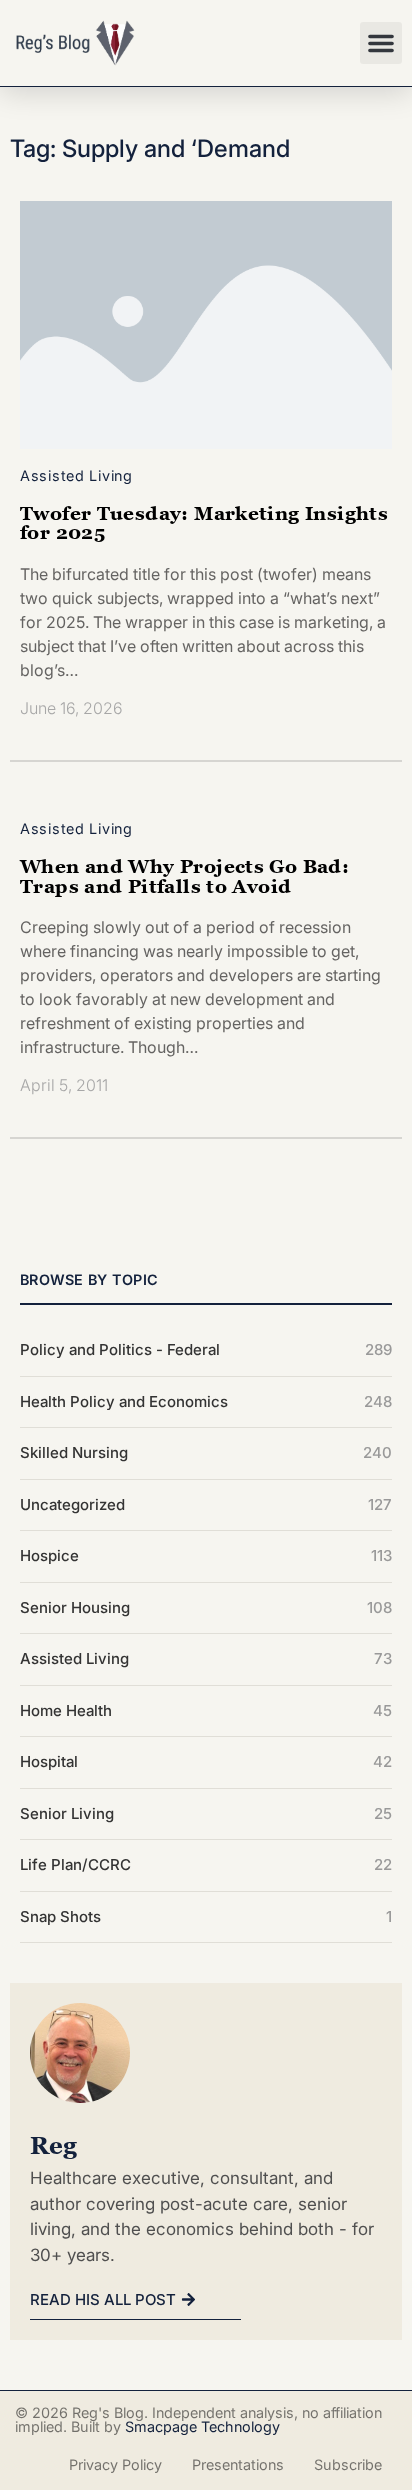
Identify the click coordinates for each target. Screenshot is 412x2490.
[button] (381, 43)
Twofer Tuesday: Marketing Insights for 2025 (204, 522)
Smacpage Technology (202, 2426)
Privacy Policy (115, 2464)
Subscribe (348, 2464)
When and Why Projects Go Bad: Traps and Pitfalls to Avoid (184, 875)
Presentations (238, 2464)
